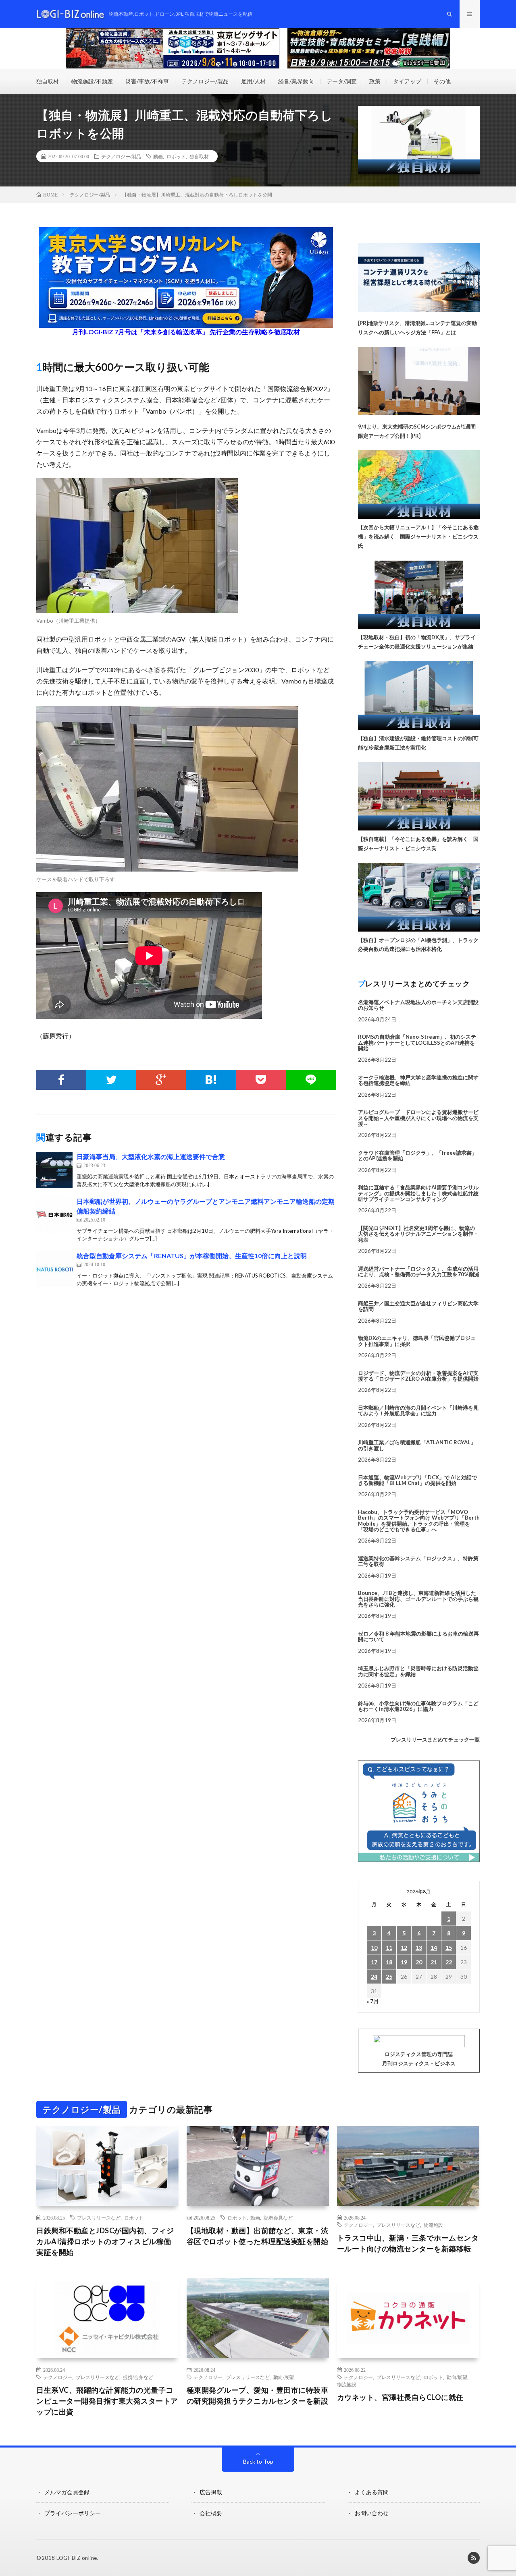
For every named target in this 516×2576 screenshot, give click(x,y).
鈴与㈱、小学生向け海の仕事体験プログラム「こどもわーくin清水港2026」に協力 (418, 1706)
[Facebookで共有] (61, 1080)
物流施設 (433, 2225)
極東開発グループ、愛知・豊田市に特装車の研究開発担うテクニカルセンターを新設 (258, 2395)
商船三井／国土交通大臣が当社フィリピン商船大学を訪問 (418, 1306)
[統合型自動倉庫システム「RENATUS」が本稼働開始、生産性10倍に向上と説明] (54, 1269)
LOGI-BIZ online (77, 2558)
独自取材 (48, 81)
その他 (442, 81)
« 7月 (373, 2001)
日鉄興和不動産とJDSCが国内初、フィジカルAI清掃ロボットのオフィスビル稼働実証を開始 (105, 2241)
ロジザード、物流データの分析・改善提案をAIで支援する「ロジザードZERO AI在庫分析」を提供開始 (418, 1376)
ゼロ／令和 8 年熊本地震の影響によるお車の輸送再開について (418, 1636)
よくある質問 (372, 2492)
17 (374, 1962)
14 (434, 1948)
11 (389, 1948)
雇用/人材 (253, 81)
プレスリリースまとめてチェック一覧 (435, 1739)
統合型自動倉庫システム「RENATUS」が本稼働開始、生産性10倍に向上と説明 (192, 1256)
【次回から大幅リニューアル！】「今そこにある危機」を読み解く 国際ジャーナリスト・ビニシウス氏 (418, 536)
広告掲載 (211, 2492)
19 (404, 1962)
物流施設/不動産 (92, 81)
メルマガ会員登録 (67, 2492)
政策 (375, 81)
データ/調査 (342, 81)
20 (419, 1962)
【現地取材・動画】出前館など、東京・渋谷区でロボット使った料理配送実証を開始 (258, 2236)
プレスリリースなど (99, 2218)
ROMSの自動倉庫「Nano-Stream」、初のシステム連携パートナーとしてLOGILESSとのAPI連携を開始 (417, 1043)
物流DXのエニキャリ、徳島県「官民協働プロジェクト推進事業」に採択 (417, 1341)
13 (419, 1948)
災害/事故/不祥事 (147, 81)
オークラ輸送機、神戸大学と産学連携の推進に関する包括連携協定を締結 (418, 1080)
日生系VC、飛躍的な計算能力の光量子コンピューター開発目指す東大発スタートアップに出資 (107, 2401)
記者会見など (278, 2218)
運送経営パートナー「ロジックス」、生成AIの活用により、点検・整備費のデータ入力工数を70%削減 (419, 1271)
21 (434, 1962)
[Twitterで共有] (111, 1080)
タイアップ (407, 81)
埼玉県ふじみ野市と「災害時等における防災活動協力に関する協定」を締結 (418, 1671)
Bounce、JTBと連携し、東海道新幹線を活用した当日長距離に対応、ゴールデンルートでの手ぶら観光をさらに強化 (418, 1599)
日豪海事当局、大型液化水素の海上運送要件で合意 (151, 1157)
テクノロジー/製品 (205, 81)
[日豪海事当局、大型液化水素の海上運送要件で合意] (54, 1170)
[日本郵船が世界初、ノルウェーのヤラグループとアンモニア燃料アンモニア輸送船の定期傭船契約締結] (54, 1215)
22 (449, 1962)
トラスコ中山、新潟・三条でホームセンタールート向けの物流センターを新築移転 (408, 2243)
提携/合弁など (138, 2377)
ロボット (176, 156)
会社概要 (211, 2513)
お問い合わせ (372, 2513)
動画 (158, 156)
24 (374, 1977)
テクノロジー (358, 2225)
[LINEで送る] (311, 1080)
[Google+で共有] (161, 1080)
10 (374, 1948)
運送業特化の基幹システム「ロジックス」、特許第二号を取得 (418, 1561)
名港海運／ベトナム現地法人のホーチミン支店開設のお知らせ (418, 1005)
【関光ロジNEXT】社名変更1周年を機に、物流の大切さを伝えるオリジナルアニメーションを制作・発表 (418, 1234)
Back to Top (258, 2461)
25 (389, 1977)
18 (389, 1962)
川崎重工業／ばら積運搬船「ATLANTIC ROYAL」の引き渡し (417, 1445)
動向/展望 (284, 2377)
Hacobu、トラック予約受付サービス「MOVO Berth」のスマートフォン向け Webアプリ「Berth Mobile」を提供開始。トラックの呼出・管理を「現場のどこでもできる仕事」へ (419, 1521)
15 (449, 1948)
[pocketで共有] (261, 1080)
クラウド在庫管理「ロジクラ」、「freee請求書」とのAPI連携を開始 (417, 1155)
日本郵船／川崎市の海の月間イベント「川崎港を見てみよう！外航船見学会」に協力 (418, 1410)
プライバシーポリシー (73, 2513)
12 (404, 1948)
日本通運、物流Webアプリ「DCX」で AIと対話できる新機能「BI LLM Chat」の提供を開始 (417, 1480)
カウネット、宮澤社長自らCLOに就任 (400, 2397)
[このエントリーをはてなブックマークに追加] (211, 1080)
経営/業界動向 (296, 81)
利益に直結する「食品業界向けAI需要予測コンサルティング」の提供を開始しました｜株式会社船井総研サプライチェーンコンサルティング (418, 1193)
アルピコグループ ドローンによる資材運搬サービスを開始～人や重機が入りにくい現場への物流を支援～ (418, 1118)
